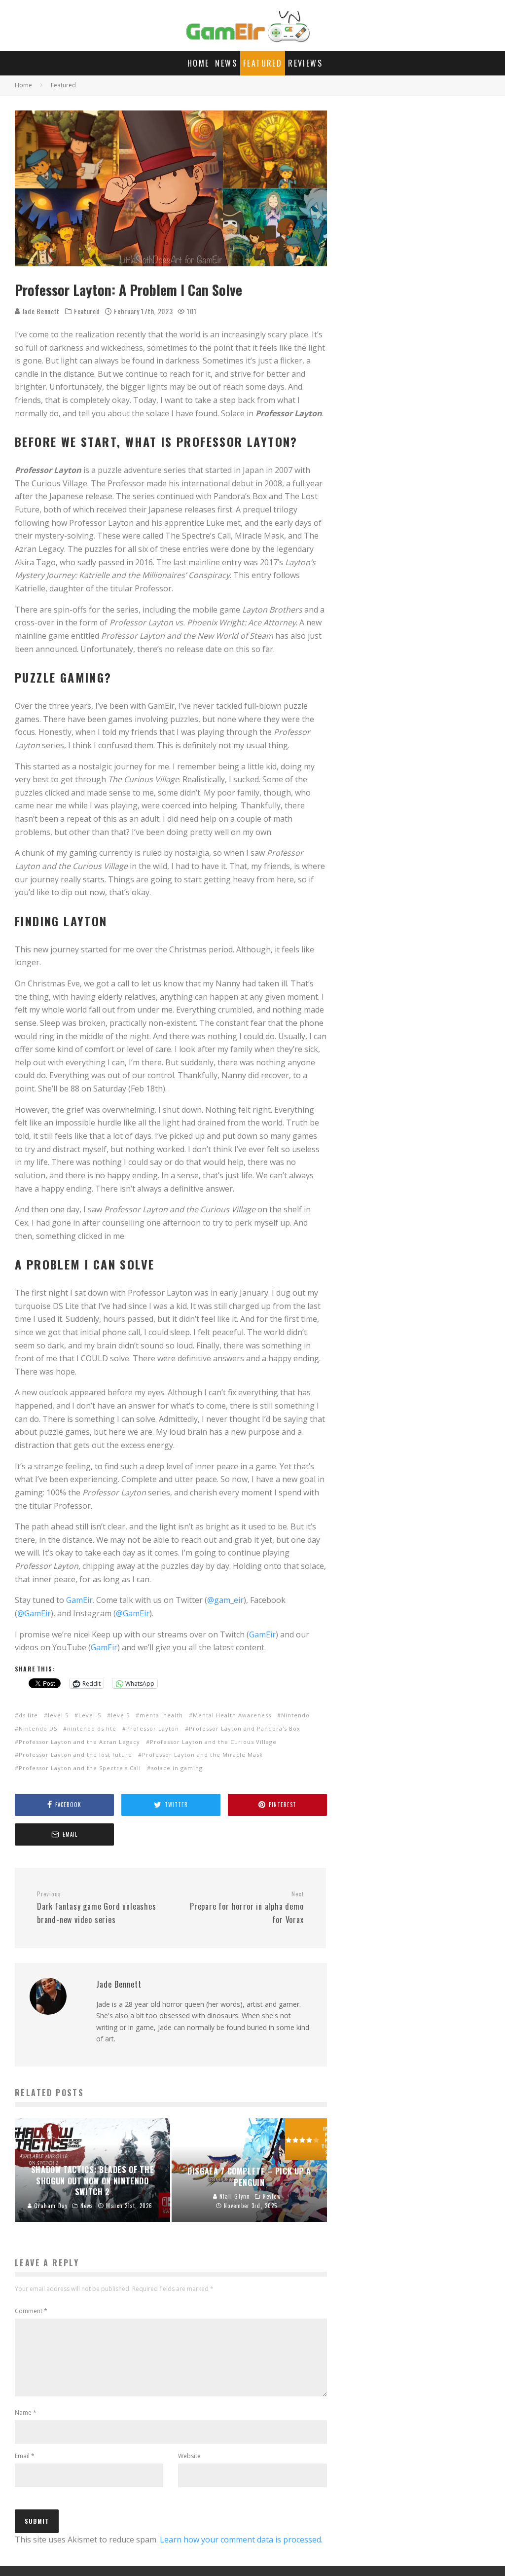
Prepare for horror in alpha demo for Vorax (247, 1908)
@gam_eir (225, 1600)
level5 (120, 1715)
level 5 (58, 1715)
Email (25, 2456)
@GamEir (34, 1613)
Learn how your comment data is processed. (241, 2540)
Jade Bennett (40, 311)
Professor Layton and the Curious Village (213, 1742)
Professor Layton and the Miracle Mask (202, 1755)
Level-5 (90, 1715)
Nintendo (295, 1715)
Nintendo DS (38, 1728)
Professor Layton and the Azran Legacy (79, 1742)
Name (26, 2413)
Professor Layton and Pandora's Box (245, 1728)
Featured (263, 63)
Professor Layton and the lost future (75, 1755)
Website (189, 2456)
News (226, 63)
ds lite (28, 1715)
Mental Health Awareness (232, 1715)
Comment (31, 2311)
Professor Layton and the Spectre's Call (80, 1768)
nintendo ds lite (92, 1728)
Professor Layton (153, 1728)
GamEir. (80, 1600)
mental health (161, 1715)
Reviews (305, 63)
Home (198, 63)
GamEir (262, 1634)
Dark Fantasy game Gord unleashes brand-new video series (97, 1908)
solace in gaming (177, 1768)
